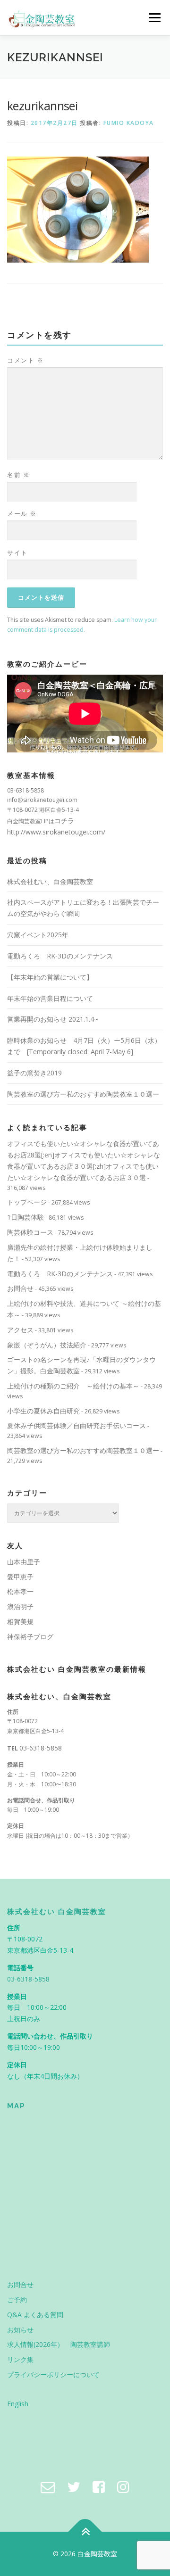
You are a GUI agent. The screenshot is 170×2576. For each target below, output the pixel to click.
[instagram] (123, 2487)
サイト (17, 553)
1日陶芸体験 (25, 1217)
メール (22, 513)
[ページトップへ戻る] (85, 2532)
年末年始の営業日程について (50, 998)
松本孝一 (20, 1591)
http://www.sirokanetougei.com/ (56, 832)
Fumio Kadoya (129, 123)
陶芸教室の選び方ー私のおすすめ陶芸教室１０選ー (83, 1094)
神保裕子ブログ (30, 1637)
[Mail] (48, 2487)
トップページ (27, 1202)
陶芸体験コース (30, 1232)
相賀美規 (20, 1622)
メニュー (155, 18)
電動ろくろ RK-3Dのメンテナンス (60, 956)
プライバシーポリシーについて (53, 2374)
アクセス (20, 1330)
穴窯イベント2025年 (38, 935)
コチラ (64, 821)
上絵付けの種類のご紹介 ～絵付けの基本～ (73, 1386)
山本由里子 (24, 1562)
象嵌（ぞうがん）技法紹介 (47, 1345)
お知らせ (20, 2330)
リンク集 (20, 2359)
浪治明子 (20, 1606)
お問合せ (20, 1288)
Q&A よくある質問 (35, 2315)
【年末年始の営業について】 (50, 977)
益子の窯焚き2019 (34, 1073)
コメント (25, 360)
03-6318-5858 (41, 1748)
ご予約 (17, 2299)
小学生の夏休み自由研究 (43, 1411)
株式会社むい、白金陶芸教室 (50, 881)
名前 (18, 475)
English (18, 2404)
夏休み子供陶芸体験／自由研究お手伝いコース (76, 1425)
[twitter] (74, 2487)
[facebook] (99, 2487)
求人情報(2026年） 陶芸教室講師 (59, 2344)
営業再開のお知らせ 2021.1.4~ (53, 1019)
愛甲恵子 (20, 1577)
